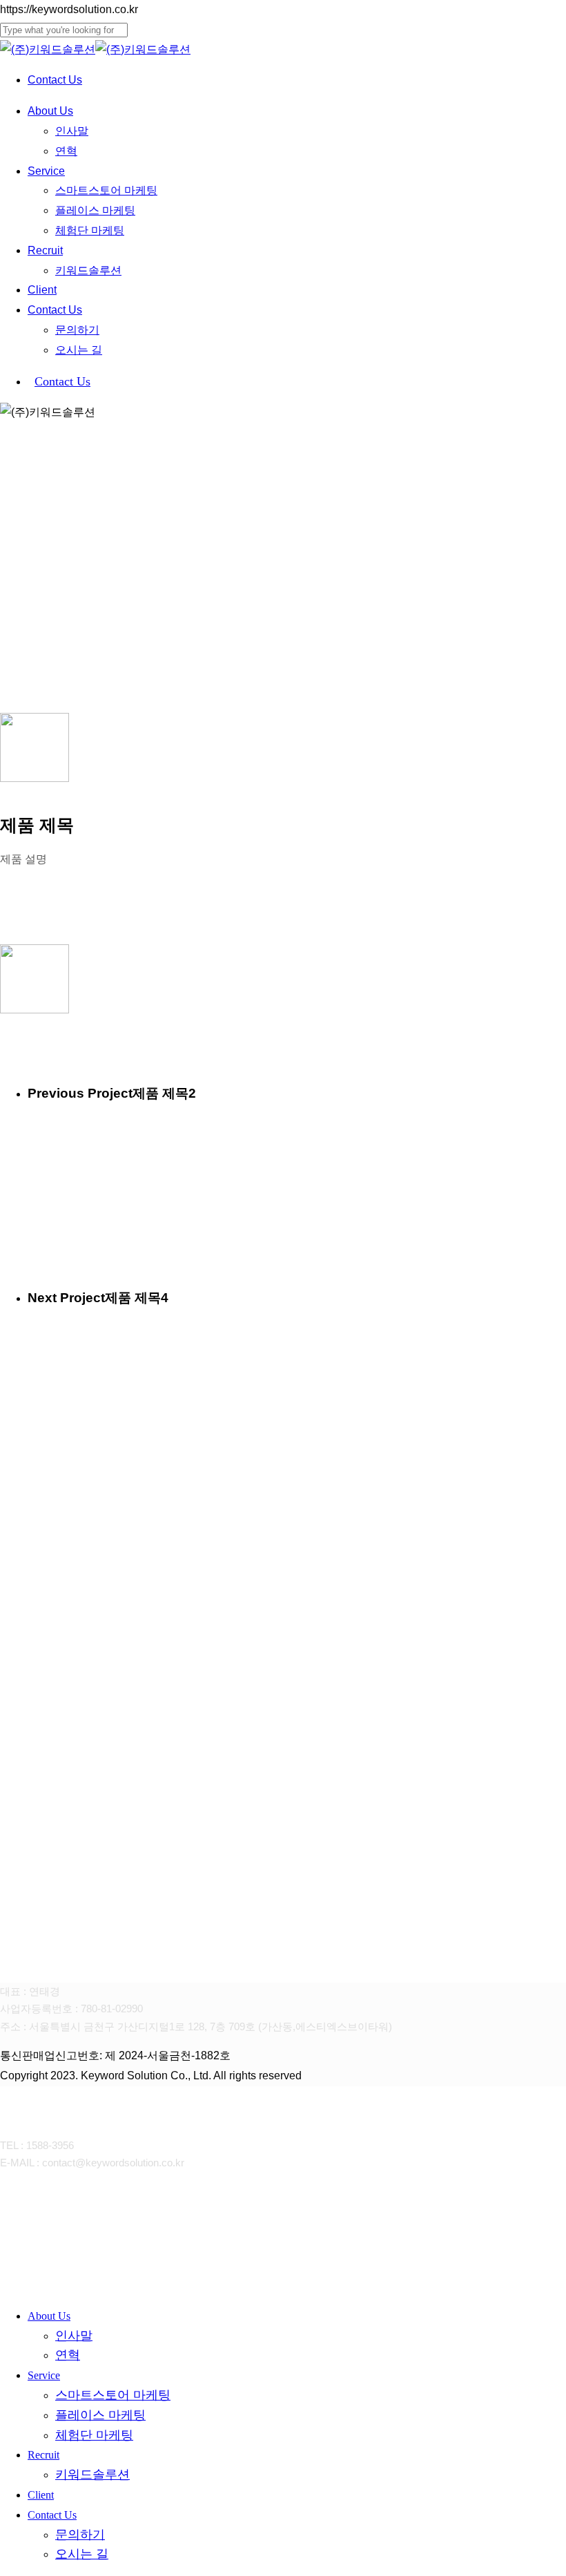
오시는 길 (82, 2554)
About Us (49, 2316)
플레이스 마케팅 (100, 2415)
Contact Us (52, 2515)
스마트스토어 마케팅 (113, 2395)
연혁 (68, 2355)
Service (44, 2375)
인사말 (74, 2336)
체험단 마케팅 (94, 2435)
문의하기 (80, 2535)
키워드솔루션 (92, 2474)
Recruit (43, 2455)
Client (41, 2495)
